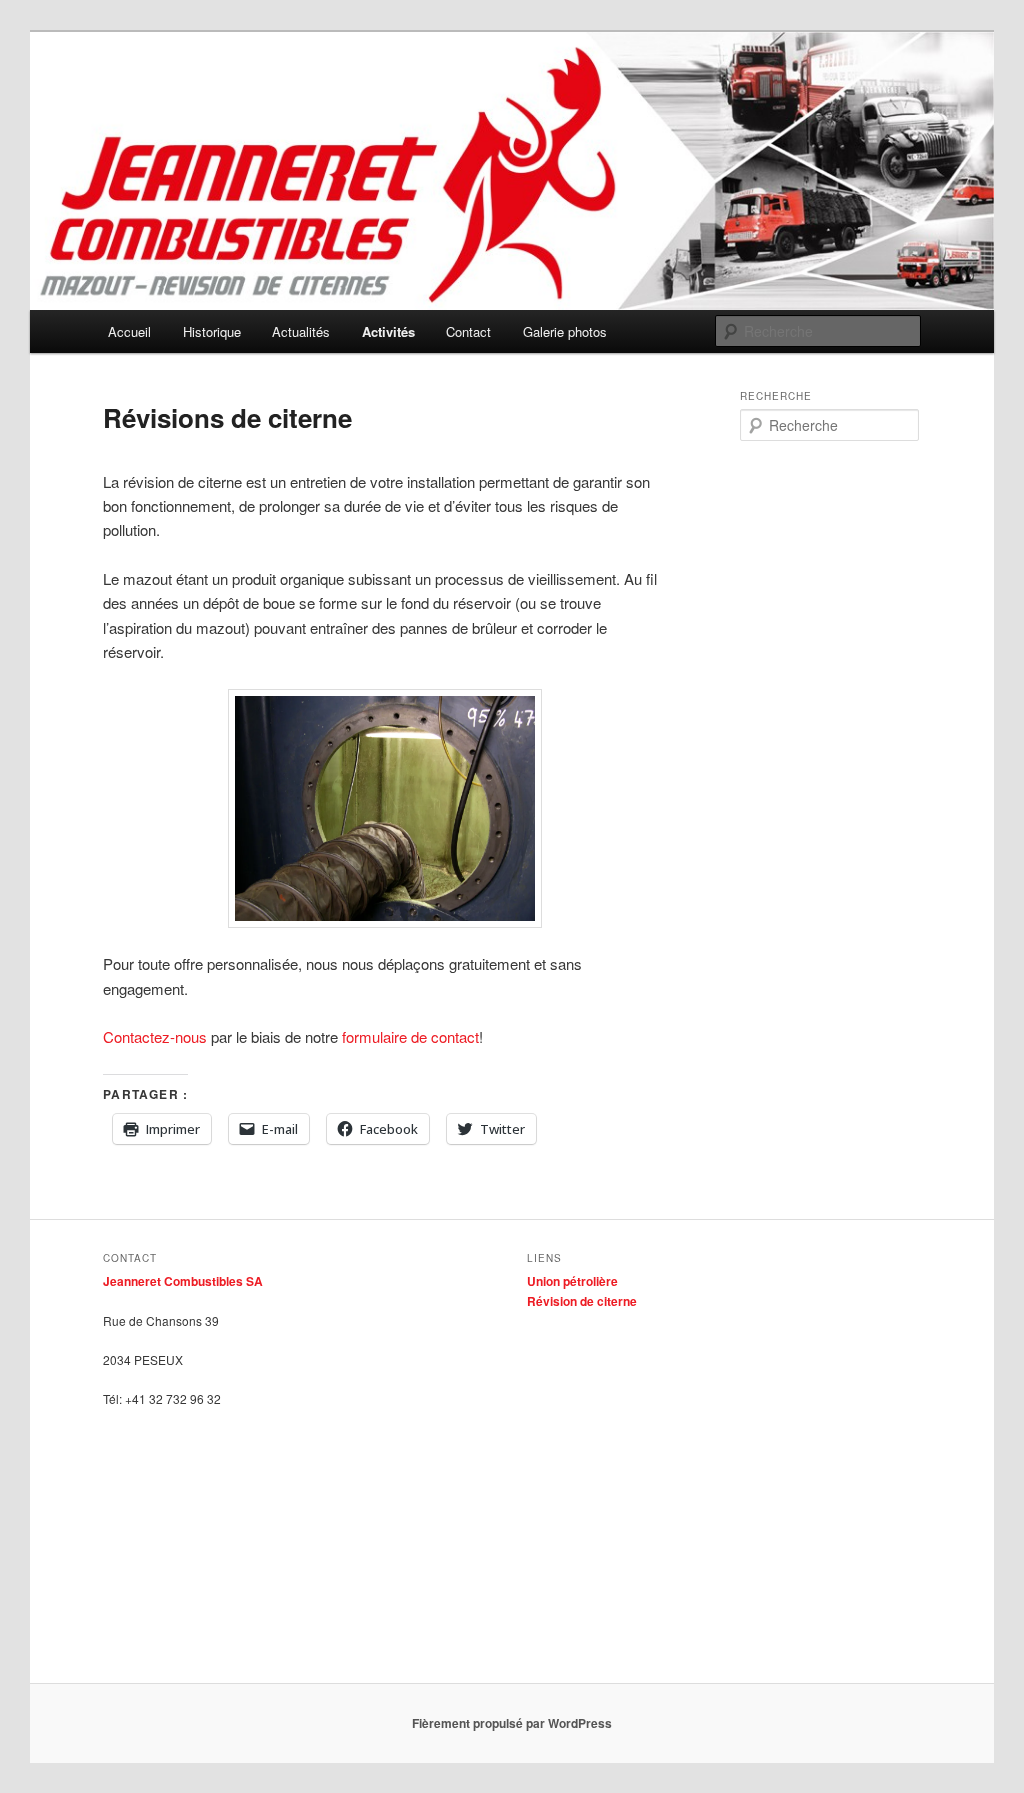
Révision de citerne (582, 1301)
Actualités (301, 331)
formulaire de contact (408, 1036)
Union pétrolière (572, 1281)
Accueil (129, 331)
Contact (468, 331)
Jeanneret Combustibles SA (183, 1281)
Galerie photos (565, 331)
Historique (212, 331)
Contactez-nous (155, 1036)
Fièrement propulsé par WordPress (512, 1723)
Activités (388, 331)
